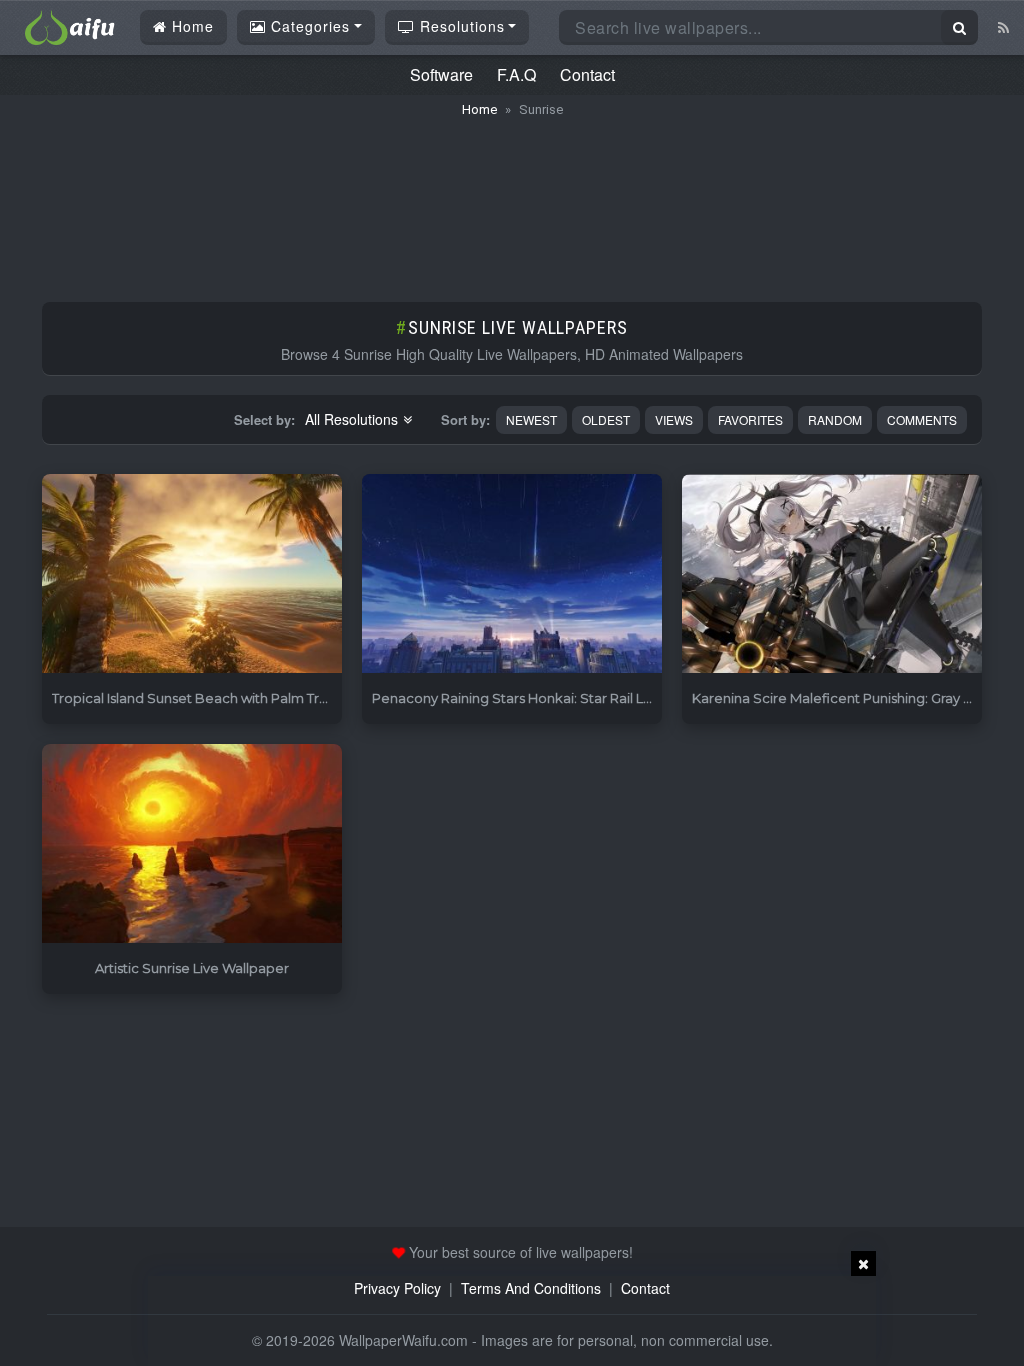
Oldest (606, 419)
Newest (531, 419)
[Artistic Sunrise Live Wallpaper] (192, 844)
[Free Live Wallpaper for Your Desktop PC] (70, 25)
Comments (922, 419)
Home (190, 26)
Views (674, 419)
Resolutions (460, 26)
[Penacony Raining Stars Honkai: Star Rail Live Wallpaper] (512, 574)
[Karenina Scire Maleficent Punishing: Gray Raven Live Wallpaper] (832, 574)
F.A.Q (516, 74)
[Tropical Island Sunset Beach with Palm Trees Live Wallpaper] (192, 574)
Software (441, 74)
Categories (308, 26)
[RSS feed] (1003, 27)
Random (835, 419)
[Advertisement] (512, 200)
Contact (587, 74)
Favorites (750, 419)
